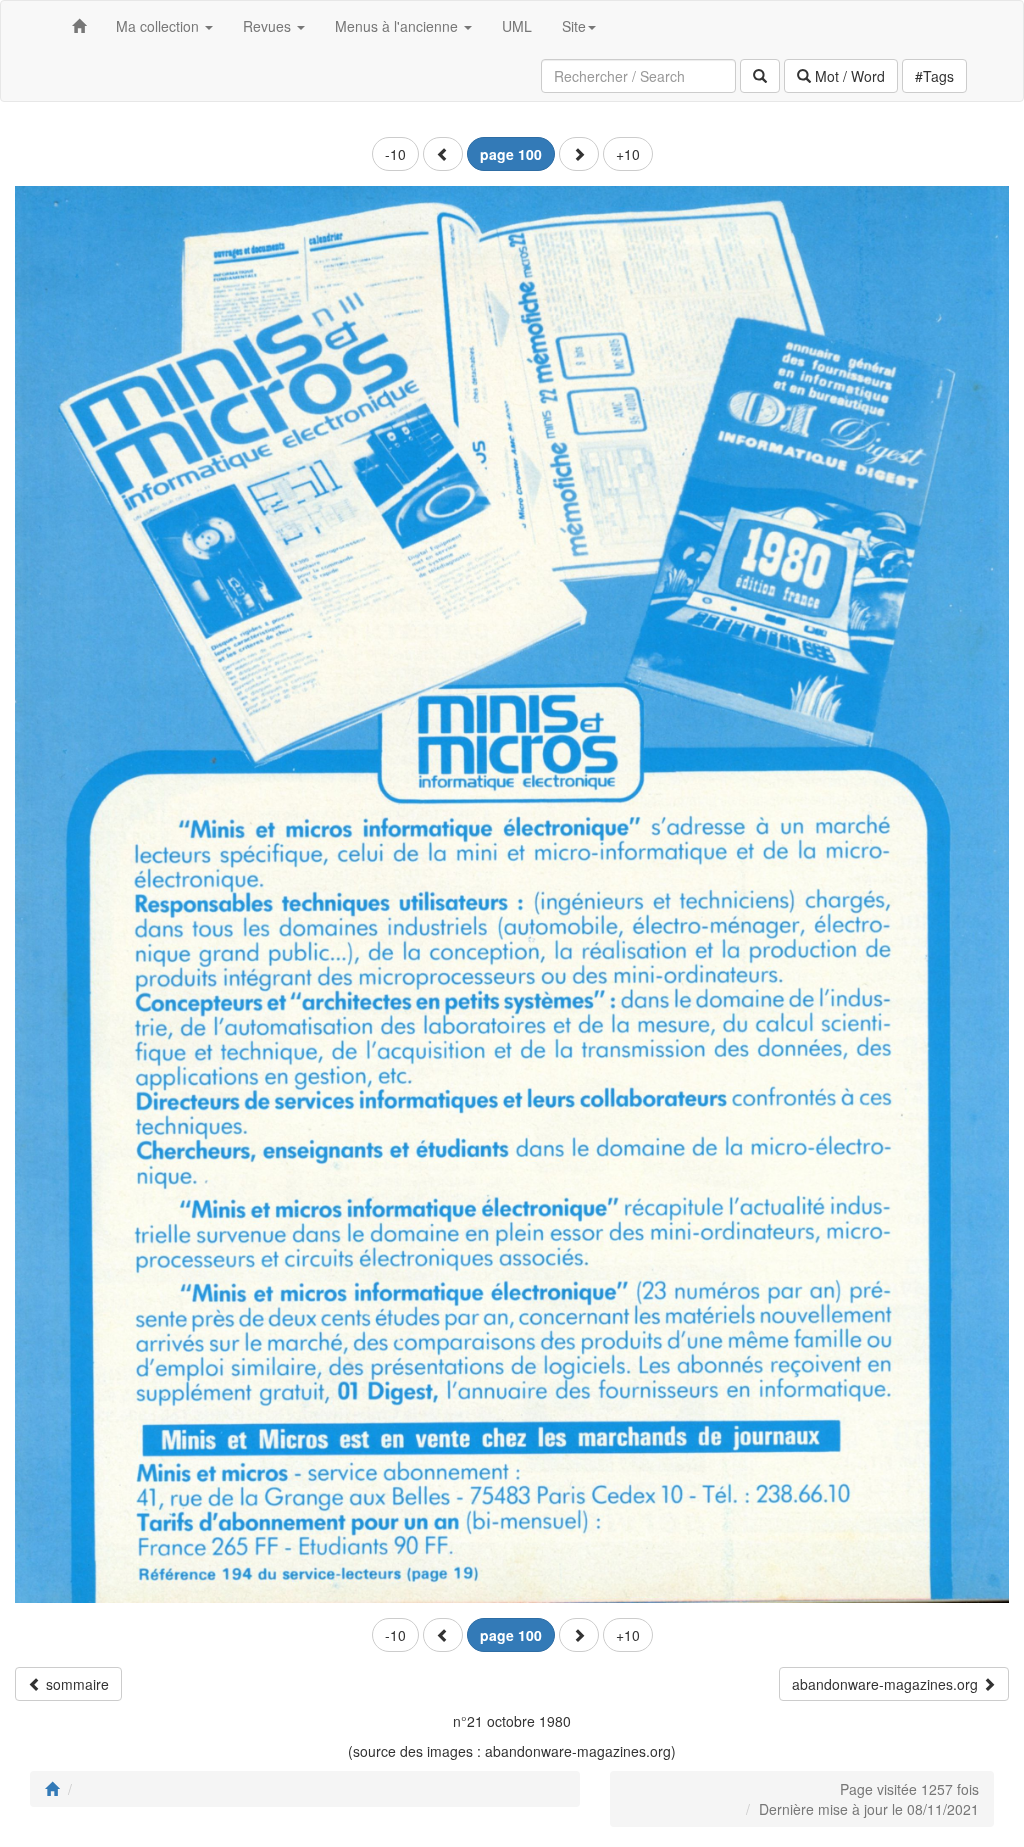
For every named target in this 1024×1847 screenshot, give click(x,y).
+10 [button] (628, 154)
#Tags (934, 76)
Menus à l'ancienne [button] (398, 26)
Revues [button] (269, 26)
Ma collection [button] (159, 26)
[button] (443, 154)
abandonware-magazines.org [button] (887, 1684)
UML (517, 26)
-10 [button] (395, 154)
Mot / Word (848, 76)
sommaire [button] (75, 1684)
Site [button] (574, 26)
